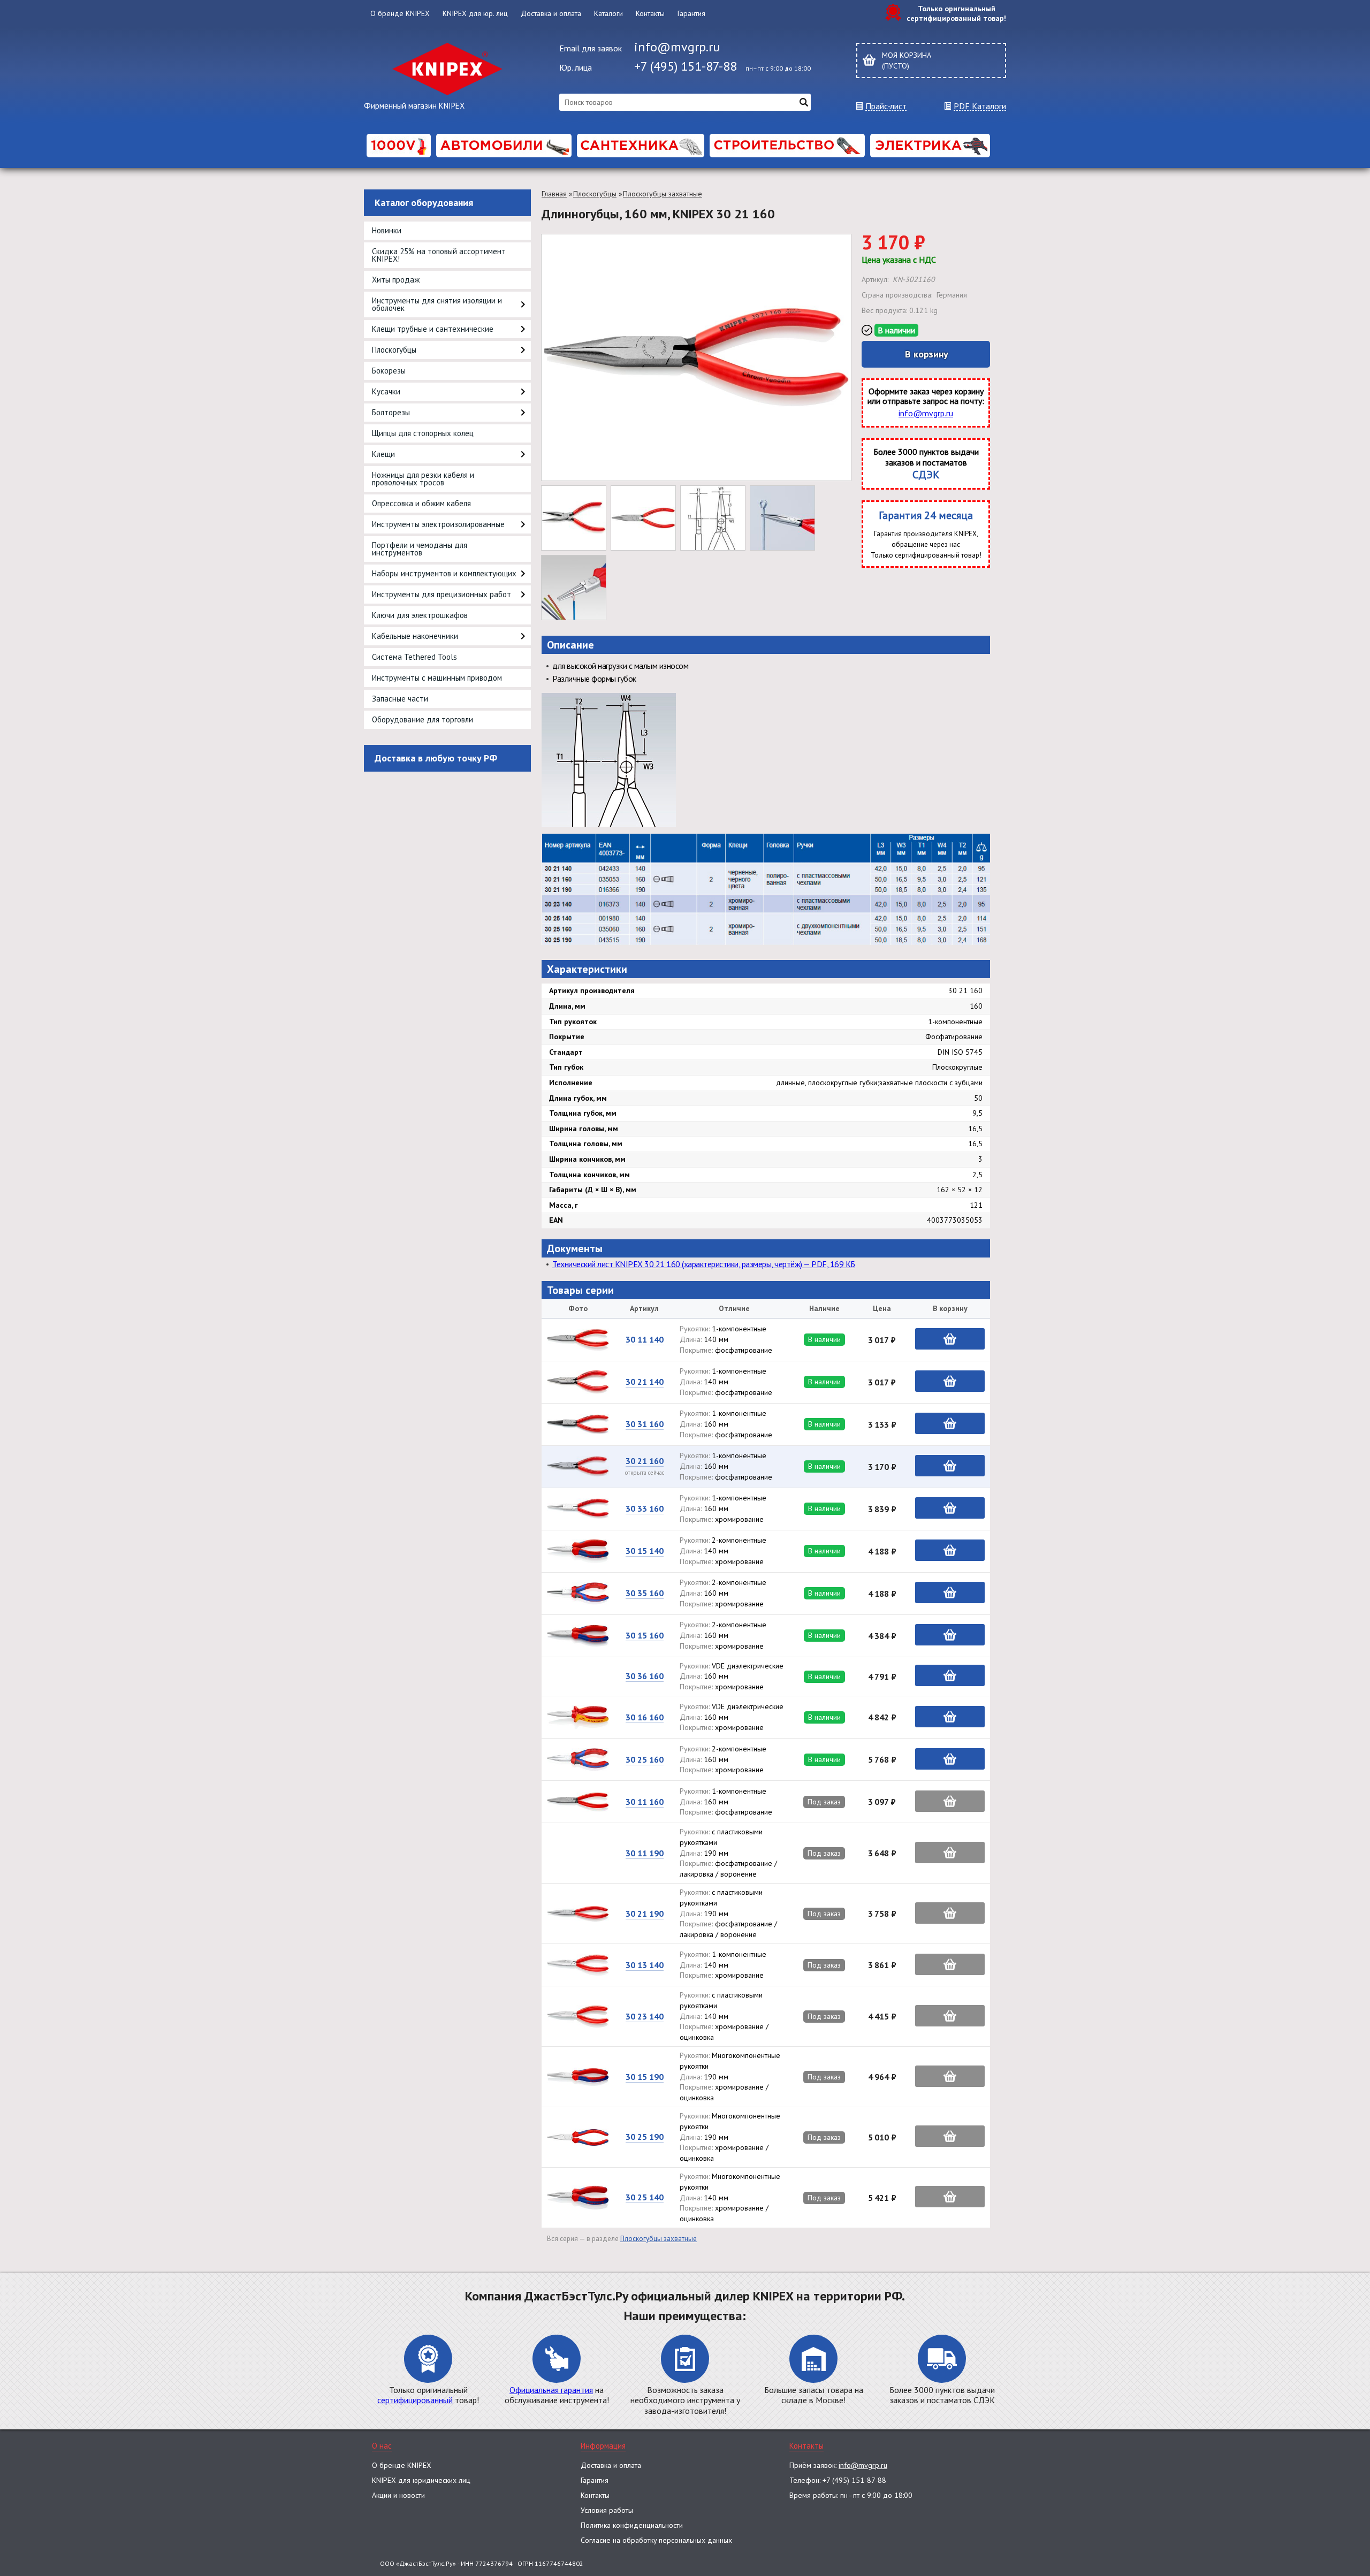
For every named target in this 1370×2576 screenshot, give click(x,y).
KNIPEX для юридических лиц (421, 2480)
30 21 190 (645, 1914)
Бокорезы (389, 371)
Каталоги (608, 13)
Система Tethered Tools (414, 657)
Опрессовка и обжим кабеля (421, 503)
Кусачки (386, 391)
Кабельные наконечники (415, 636)
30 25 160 (645, 1759)
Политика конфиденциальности (632, 2525)
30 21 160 (645, 1461)
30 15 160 (645, 1635)
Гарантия (691, 13)
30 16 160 (645, 1717)
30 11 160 (645, 1802)
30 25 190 (645, 2137)
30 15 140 (645, 1551)
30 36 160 (645, 1676)
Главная (554, 194)
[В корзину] (950, 1339)
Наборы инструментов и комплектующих (444, 573)
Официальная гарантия (551, 2390)
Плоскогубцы (394, 350)
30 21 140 (645, 1382)
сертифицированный (415, 2400)
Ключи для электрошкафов (420, 615)
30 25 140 (645, 2197)
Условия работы (607, 2510)
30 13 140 (645, 1965)
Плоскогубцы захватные (663, 194)
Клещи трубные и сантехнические (433, 329)
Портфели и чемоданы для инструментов (420, 549)
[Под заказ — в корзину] (950, 1801)
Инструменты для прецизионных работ (442, 594)
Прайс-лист (886, 106)
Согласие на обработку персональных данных (656, 2540)
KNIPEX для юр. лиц (475, 13)
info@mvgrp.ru (677, 47)
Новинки (387, 230)
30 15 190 (645, 2077)
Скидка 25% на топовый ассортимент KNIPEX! (439, 255)
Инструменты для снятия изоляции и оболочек (437, 304)
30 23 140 (645, 2016)
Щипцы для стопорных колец (423, 433)
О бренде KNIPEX (400, 13)
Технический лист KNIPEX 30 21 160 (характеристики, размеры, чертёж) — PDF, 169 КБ (704, 1264)
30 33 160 (645, 1508)
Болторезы (391, 412)
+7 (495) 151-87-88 (686, 66)
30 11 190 (645, 1853)
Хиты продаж (396, 280)
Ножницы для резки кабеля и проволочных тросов (423, 479)
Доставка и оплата (551, 13)
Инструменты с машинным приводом (437, 678)
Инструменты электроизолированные (438, 524)
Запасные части (400, 699)
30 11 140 (645, 1339)
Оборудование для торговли (423, 719)
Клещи (383, 454)
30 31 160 (645, 1424)
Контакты (650, 13)
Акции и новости (398, 2495)
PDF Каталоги (980, 106)
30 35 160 (645, 1593)
